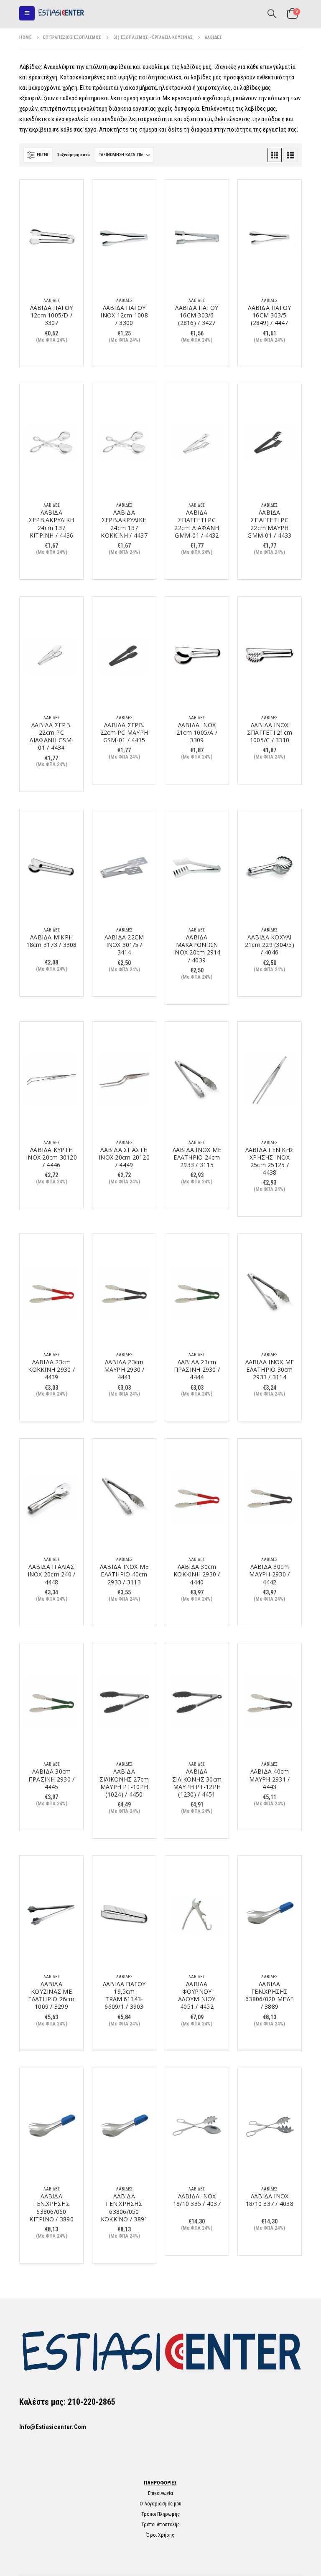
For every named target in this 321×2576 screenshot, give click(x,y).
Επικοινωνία (160, 2493)
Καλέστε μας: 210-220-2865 (67, 2402)
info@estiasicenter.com (53, 2427)
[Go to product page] (51, 238)
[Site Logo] (61, 13)
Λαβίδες (52, 301)
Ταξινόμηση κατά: (74, 155)
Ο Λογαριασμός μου (161, 2504)
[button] (27, 13)
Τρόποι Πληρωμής (160, 2514)
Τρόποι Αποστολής (161, 2525)
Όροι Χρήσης (160, 2535)
